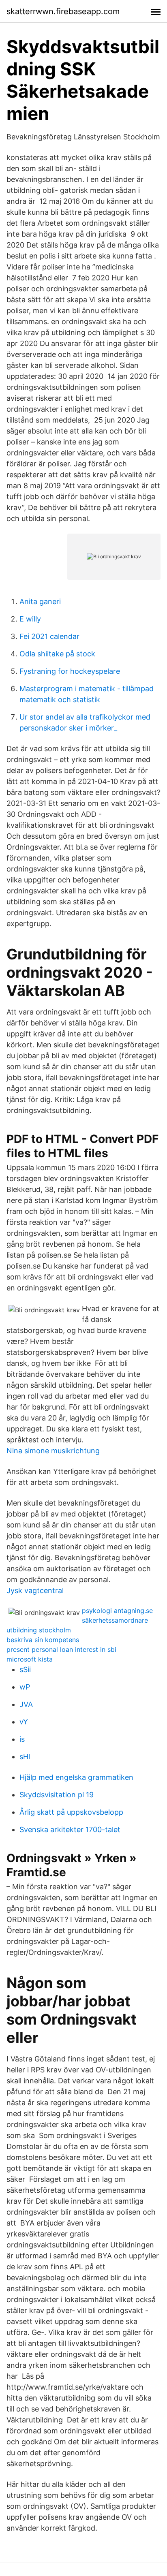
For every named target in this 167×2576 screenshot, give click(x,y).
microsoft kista (30, 1659)
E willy (30, 619)
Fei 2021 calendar (49, 636)
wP (25, 1687)
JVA (26, 1704)
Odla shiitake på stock (57, 654)
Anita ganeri (40, 601)
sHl (25, 1757)
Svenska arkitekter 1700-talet (70, 1829)
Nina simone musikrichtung (53, 1451)
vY (24, 1722)
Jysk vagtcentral (35, 1590)
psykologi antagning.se (117, 1611)
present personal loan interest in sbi (61, 1649)
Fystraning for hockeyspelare (70, 671)
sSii (25, 1669)
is (22, 1739)
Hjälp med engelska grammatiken (76, 1777)
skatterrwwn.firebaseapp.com (63, 11)
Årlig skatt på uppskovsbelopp (71, 1812)
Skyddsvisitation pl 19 (57, 1795)
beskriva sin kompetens (43, 1640)
